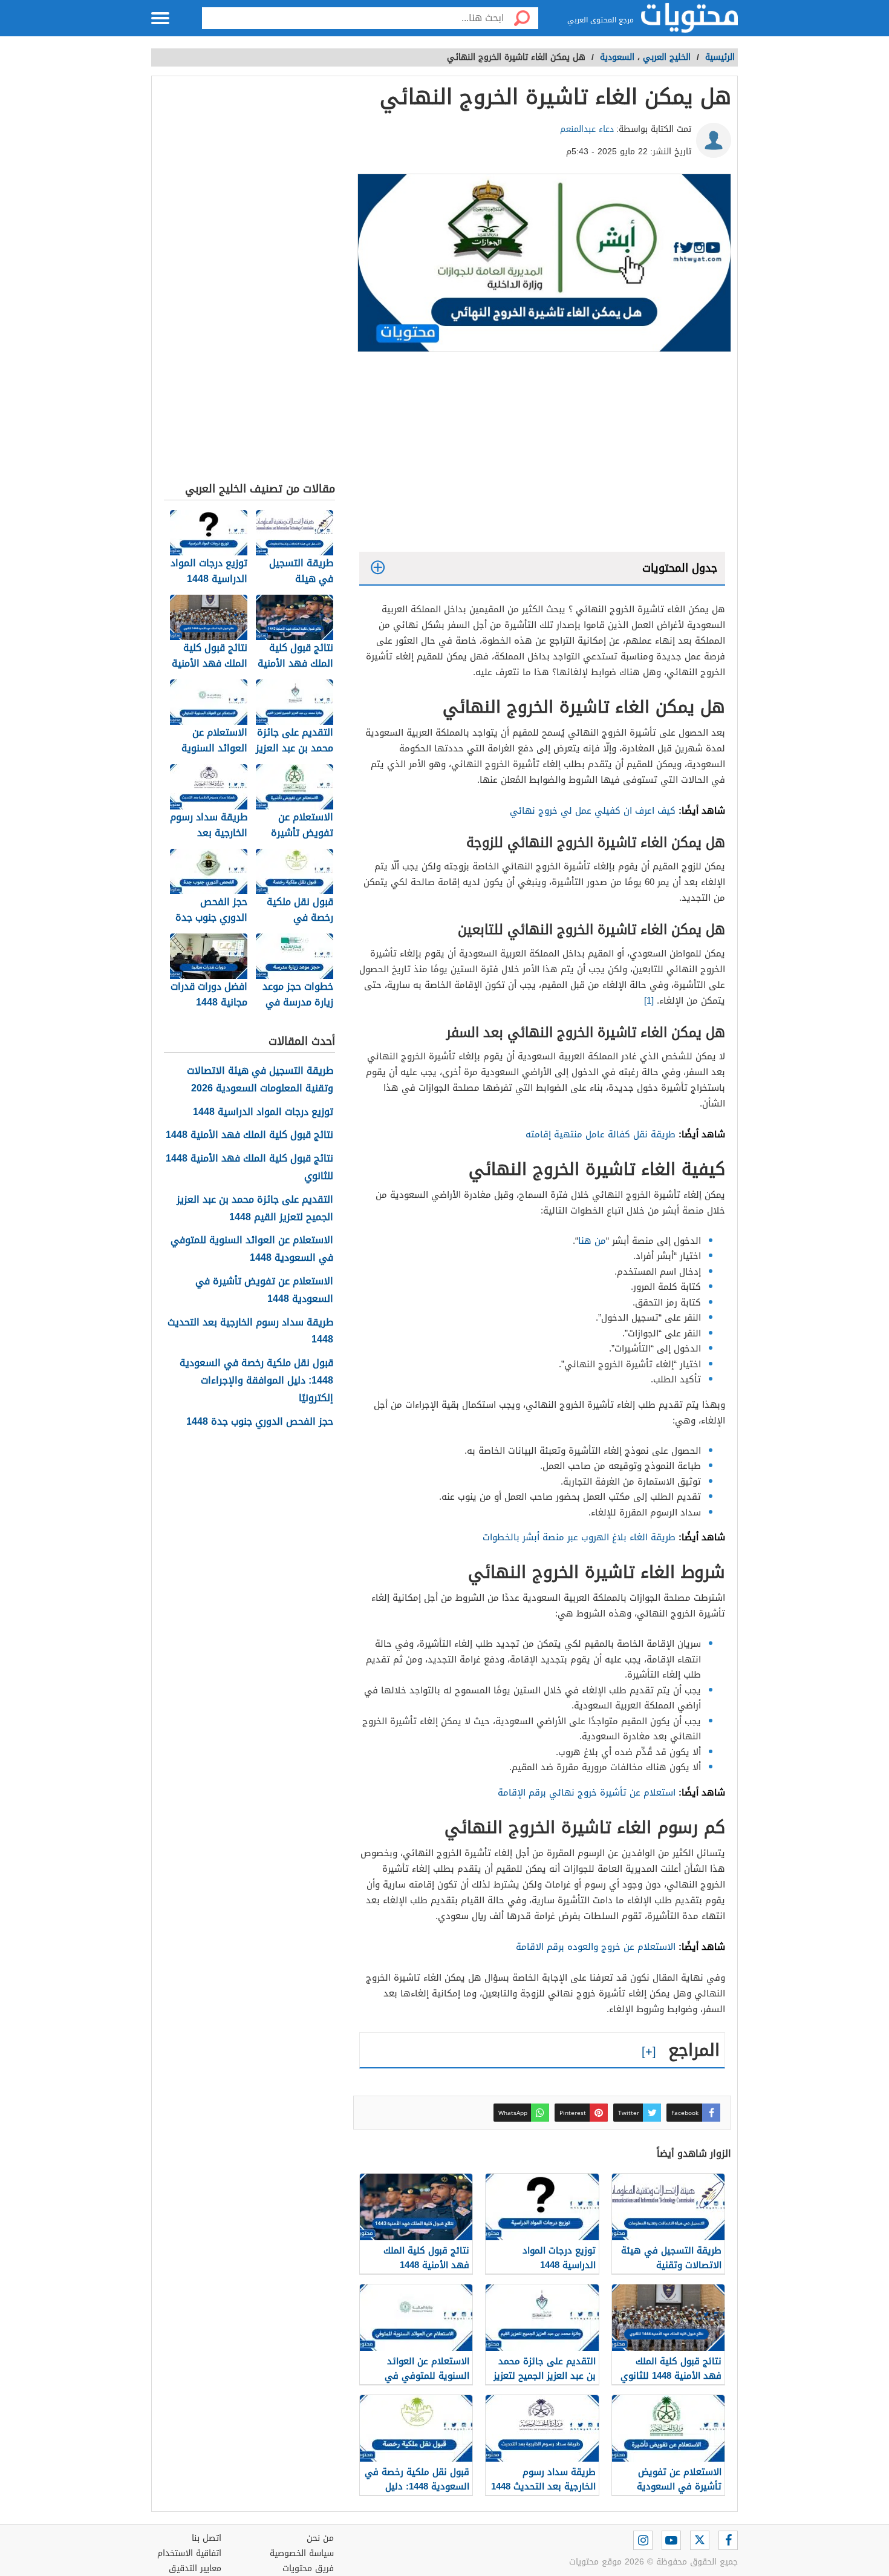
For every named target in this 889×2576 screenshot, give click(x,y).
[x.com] (700, 2540)
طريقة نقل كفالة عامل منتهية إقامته (601, 1134)
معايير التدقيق (195, 2568)
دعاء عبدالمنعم (587, 129)
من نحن (320, 2538)
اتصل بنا (207, 2538)
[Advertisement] (542, 455)
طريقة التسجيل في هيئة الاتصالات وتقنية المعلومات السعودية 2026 (260, 1080)
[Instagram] (643, 2540)
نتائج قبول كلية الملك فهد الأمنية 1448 (249, 1135)
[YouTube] (671, 2540)
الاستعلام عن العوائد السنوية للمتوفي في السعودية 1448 (252, 1249)
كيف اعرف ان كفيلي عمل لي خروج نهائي (593, 811)
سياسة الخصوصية (302, 2553)
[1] (649, 1001)
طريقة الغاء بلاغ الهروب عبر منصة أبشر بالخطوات (579, 1537)
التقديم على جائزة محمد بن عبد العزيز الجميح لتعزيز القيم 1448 (255, 1209)
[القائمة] (160, 18)
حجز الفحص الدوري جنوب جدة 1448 (260, 1422)
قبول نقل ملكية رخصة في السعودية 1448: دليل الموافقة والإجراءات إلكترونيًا (256, 1381)
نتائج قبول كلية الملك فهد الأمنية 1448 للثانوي (249, 1168)
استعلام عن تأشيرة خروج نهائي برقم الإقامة (587, 1793)
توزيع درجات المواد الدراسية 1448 (263, 1112)
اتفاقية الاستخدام (189, 2553)
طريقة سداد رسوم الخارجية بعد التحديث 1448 (250, 1332)
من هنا (592, 1241)
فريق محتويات (308, 2568)
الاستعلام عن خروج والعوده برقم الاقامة (596, 1947)
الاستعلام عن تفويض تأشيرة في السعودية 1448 (264, 1290)
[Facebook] (728, 2540)
